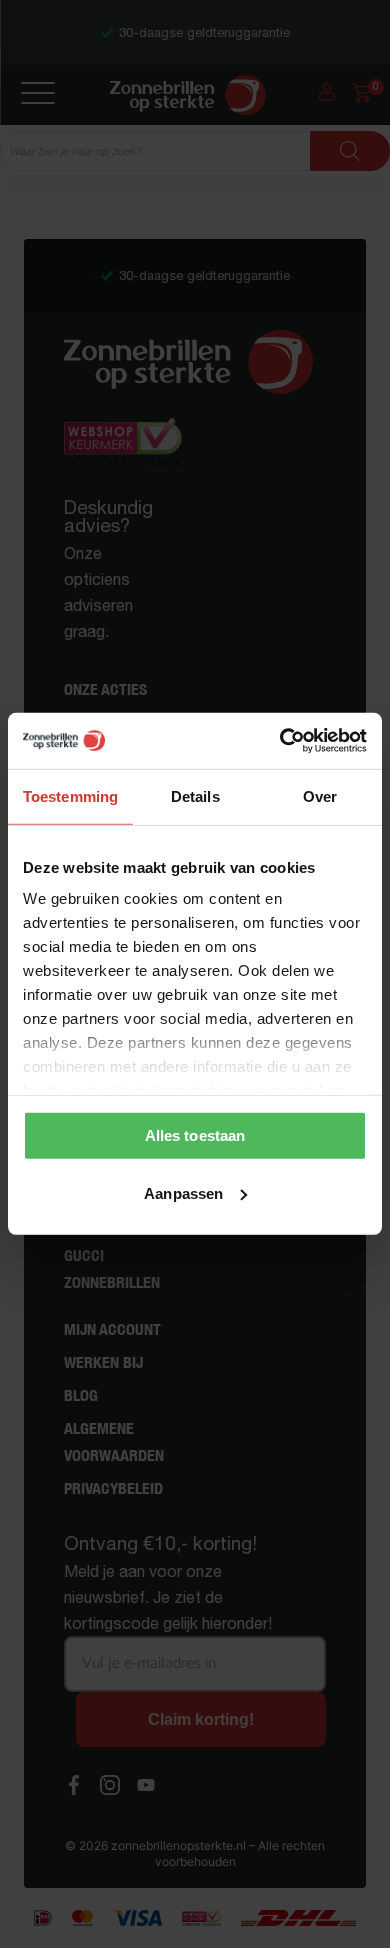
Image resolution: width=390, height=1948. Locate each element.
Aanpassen (183, 1193)
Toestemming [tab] (70, 795)
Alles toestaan (195, 1135)
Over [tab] (320, 795)
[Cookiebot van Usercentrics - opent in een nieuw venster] (280, 741)
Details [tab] (195, 795)
